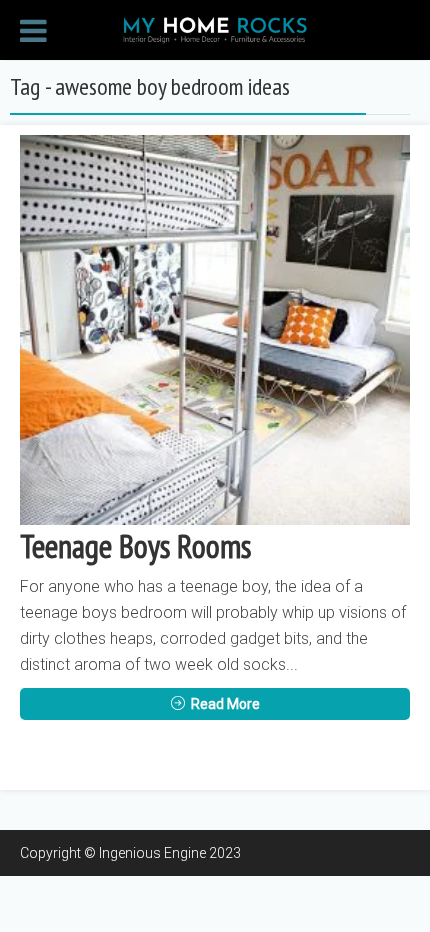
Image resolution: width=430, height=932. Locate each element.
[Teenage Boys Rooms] (215, 330)
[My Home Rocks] (215, 28)
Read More (225, 704)
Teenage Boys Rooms (135, 546)
